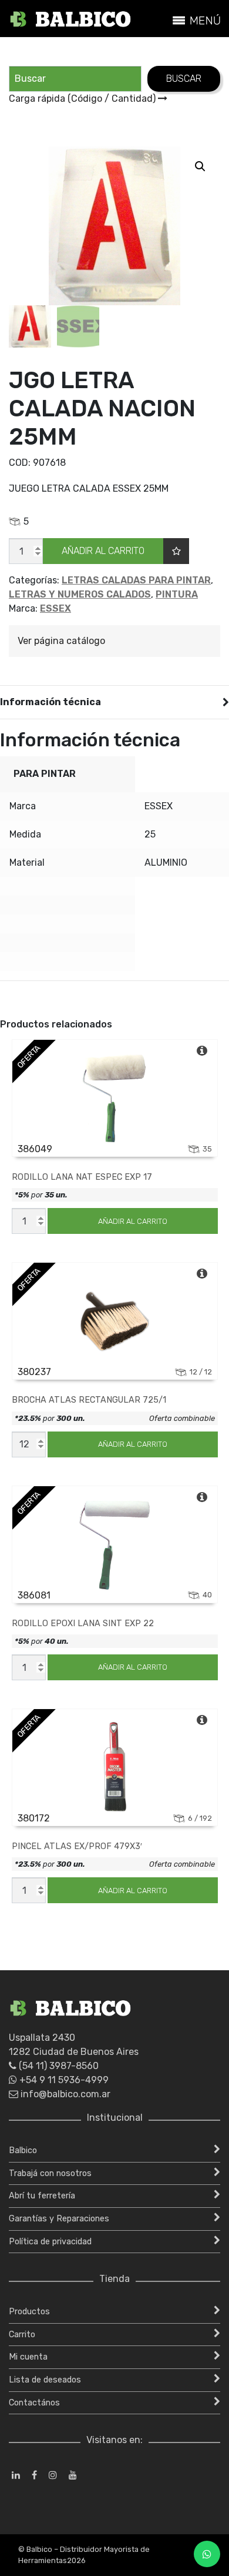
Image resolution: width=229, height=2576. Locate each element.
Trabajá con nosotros (50, 2173)
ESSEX (55, 608)
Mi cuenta (28, 2357)
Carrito (22, 2335)
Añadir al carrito (103, 551)
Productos (29, 2312)
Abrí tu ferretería (42, 2196)
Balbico (23, 2150)
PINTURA (177, 594)
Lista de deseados (45, 2380)
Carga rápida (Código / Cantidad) (83, 99)
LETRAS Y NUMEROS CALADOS (80, 594)
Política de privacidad (50, 2242)
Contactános (34, 2403)
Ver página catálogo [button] (61, 641)
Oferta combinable (182, 1418)
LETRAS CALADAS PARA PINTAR (136, 580)
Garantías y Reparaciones (59, 2219)
